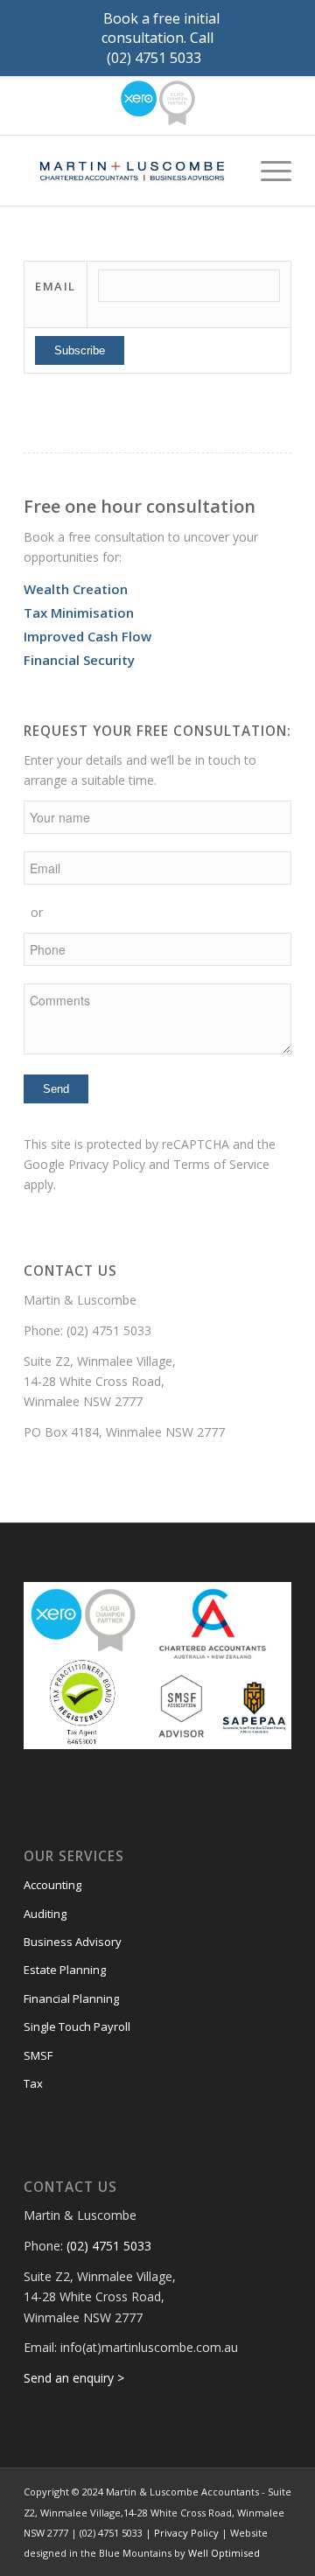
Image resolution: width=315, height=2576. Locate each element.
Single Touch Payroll (77, 2026)
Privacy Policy (107, 1164)
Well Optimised (224, 2553)
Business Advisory (73, 1942)
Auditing (45, 1914)
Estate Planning (65, 1970)
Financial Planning (71, 1998)
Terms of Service (221, 1164)
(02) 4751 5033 (109, 1330)
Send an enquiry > (74, 2378)
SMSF (38, 2055)
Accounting (52, 1885)
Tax (33, 2083)
